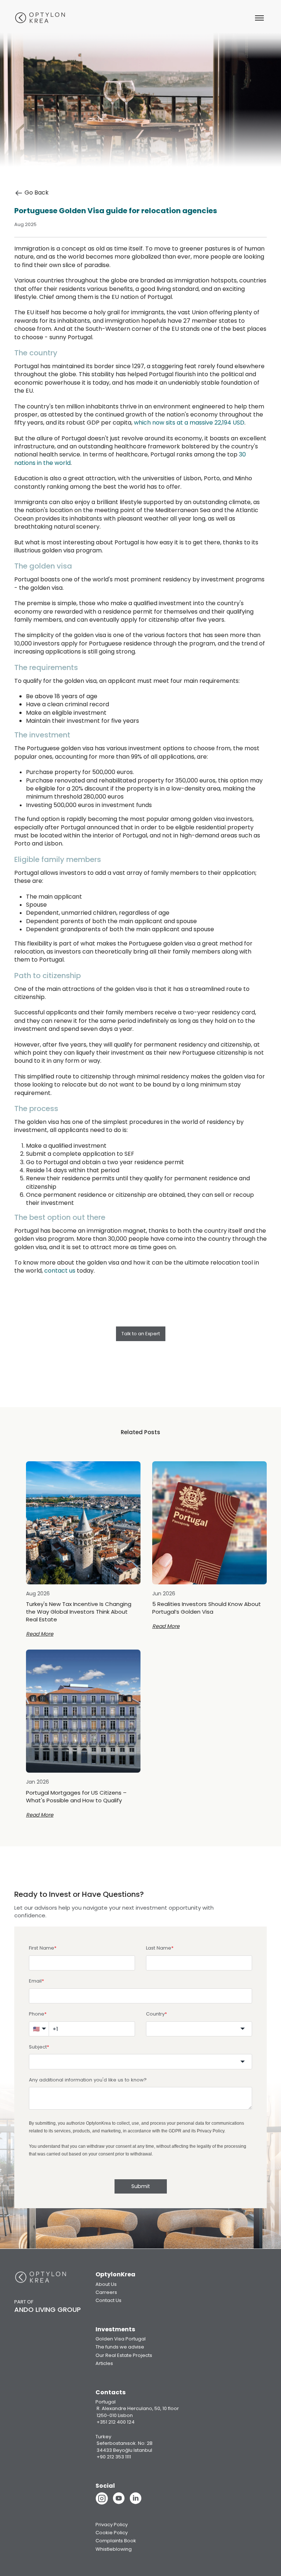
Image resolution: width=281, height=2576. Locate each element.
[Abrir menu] (259, 18)
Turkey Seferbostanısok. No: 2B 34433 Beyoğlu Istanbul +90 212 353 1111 (124, 2447)
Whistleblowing (114, 2549)
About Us (106, 2284)
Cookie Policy (112, 2533)
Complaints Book (116, 2541)
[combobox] (199, 2029)
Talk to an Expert (141, 1334)
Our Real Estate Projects (124, 2355)
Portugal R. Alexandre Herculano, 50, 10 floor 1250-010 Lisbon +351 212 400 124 (137, 2412)
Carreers (106, 2292)
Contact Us (108, 2300)
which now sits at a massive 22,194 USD (189, 423)
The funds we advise (120, 2347)
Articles (104, 2363)
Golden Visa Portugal (121, 2339)
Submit (141, 2186)
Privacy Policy (211, 2131)
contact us (60, 1271)
